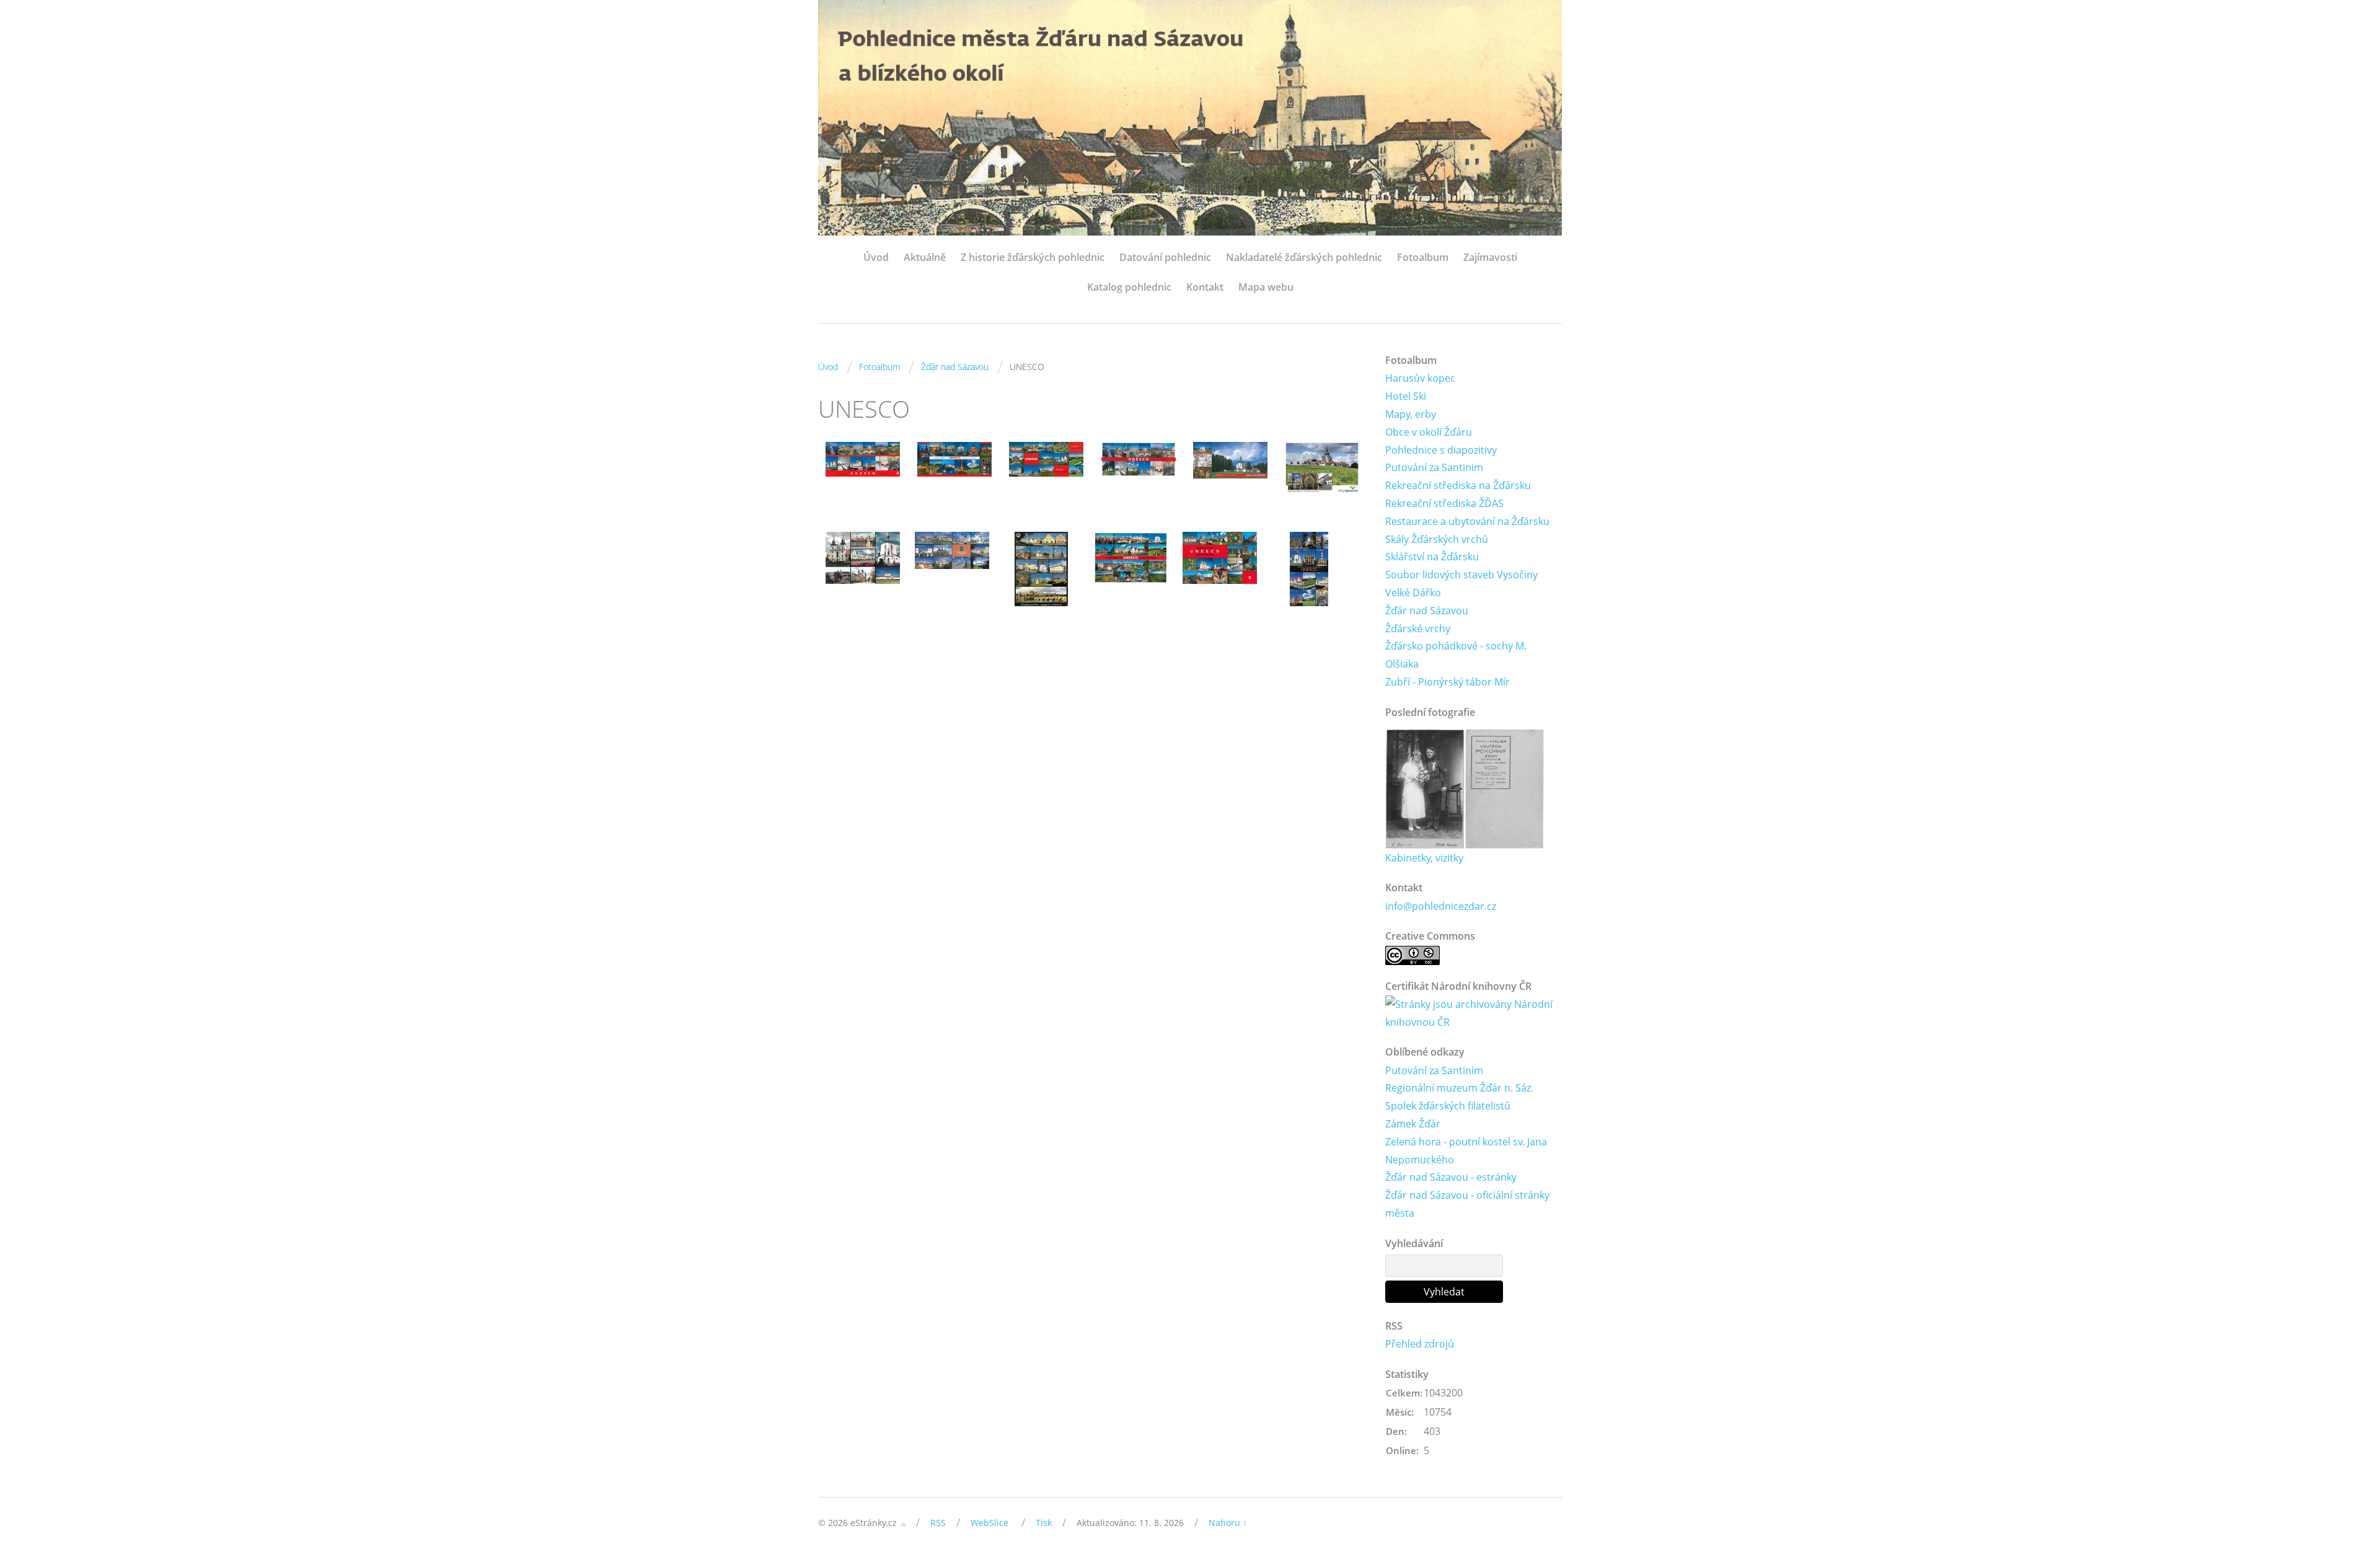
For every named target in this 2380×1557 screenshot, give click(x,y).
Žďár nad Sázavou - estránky (1451, 1177)
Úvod (876, 257)
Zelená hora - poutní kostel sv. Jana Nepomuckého (1466, 1151)
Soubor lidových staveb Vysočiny (1461, 575)
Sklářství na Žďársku (1432, 557)
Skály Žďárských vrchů (1437, 539)
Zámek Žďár (1413, 1124)
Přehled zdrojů (1420, 1344)
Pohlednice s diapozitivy (1441, 450)
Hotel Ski (1406, 396)
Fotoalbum (1423, 257)
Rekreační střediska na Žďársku (1458, 485)
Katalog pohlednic (1129, 287)
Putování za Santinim (1434, 467)
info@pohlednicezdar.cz (1441, 906)
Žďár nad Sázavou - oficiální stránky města (1467, 1204)
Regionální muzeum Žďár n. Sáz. (1459, 1088)
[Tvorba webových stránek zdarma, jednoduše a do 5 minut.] (904, 1524)
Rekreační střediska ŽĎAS (1444, 503)
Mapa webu (1266, 287)
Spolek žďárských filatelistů (1448, 1106)
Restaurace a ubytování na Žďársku (1467, 521)
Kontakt (1205, 287)
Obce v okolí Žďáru (1429, 432)
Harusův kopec (1420, 378)
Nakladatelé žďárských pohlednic (1304, 257)
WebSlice (989, 1523)
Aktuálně (925, 257)
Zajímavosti (1490, 257)
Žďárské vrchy (1418, 629)
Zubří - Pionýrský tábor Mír (1448, 682)
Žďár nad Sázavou (955, 367)
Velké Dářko (1413, 593)
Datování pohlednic (1165, 257)
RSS (938, 1523)
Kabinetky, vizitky (1424, 858)
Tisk (1044, 1523)
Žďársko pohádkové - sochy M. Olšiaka (1456, 655)
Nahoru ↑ (1228, 1523)
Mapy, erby (1411, 414)
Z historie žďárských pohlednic (1033, 257)
